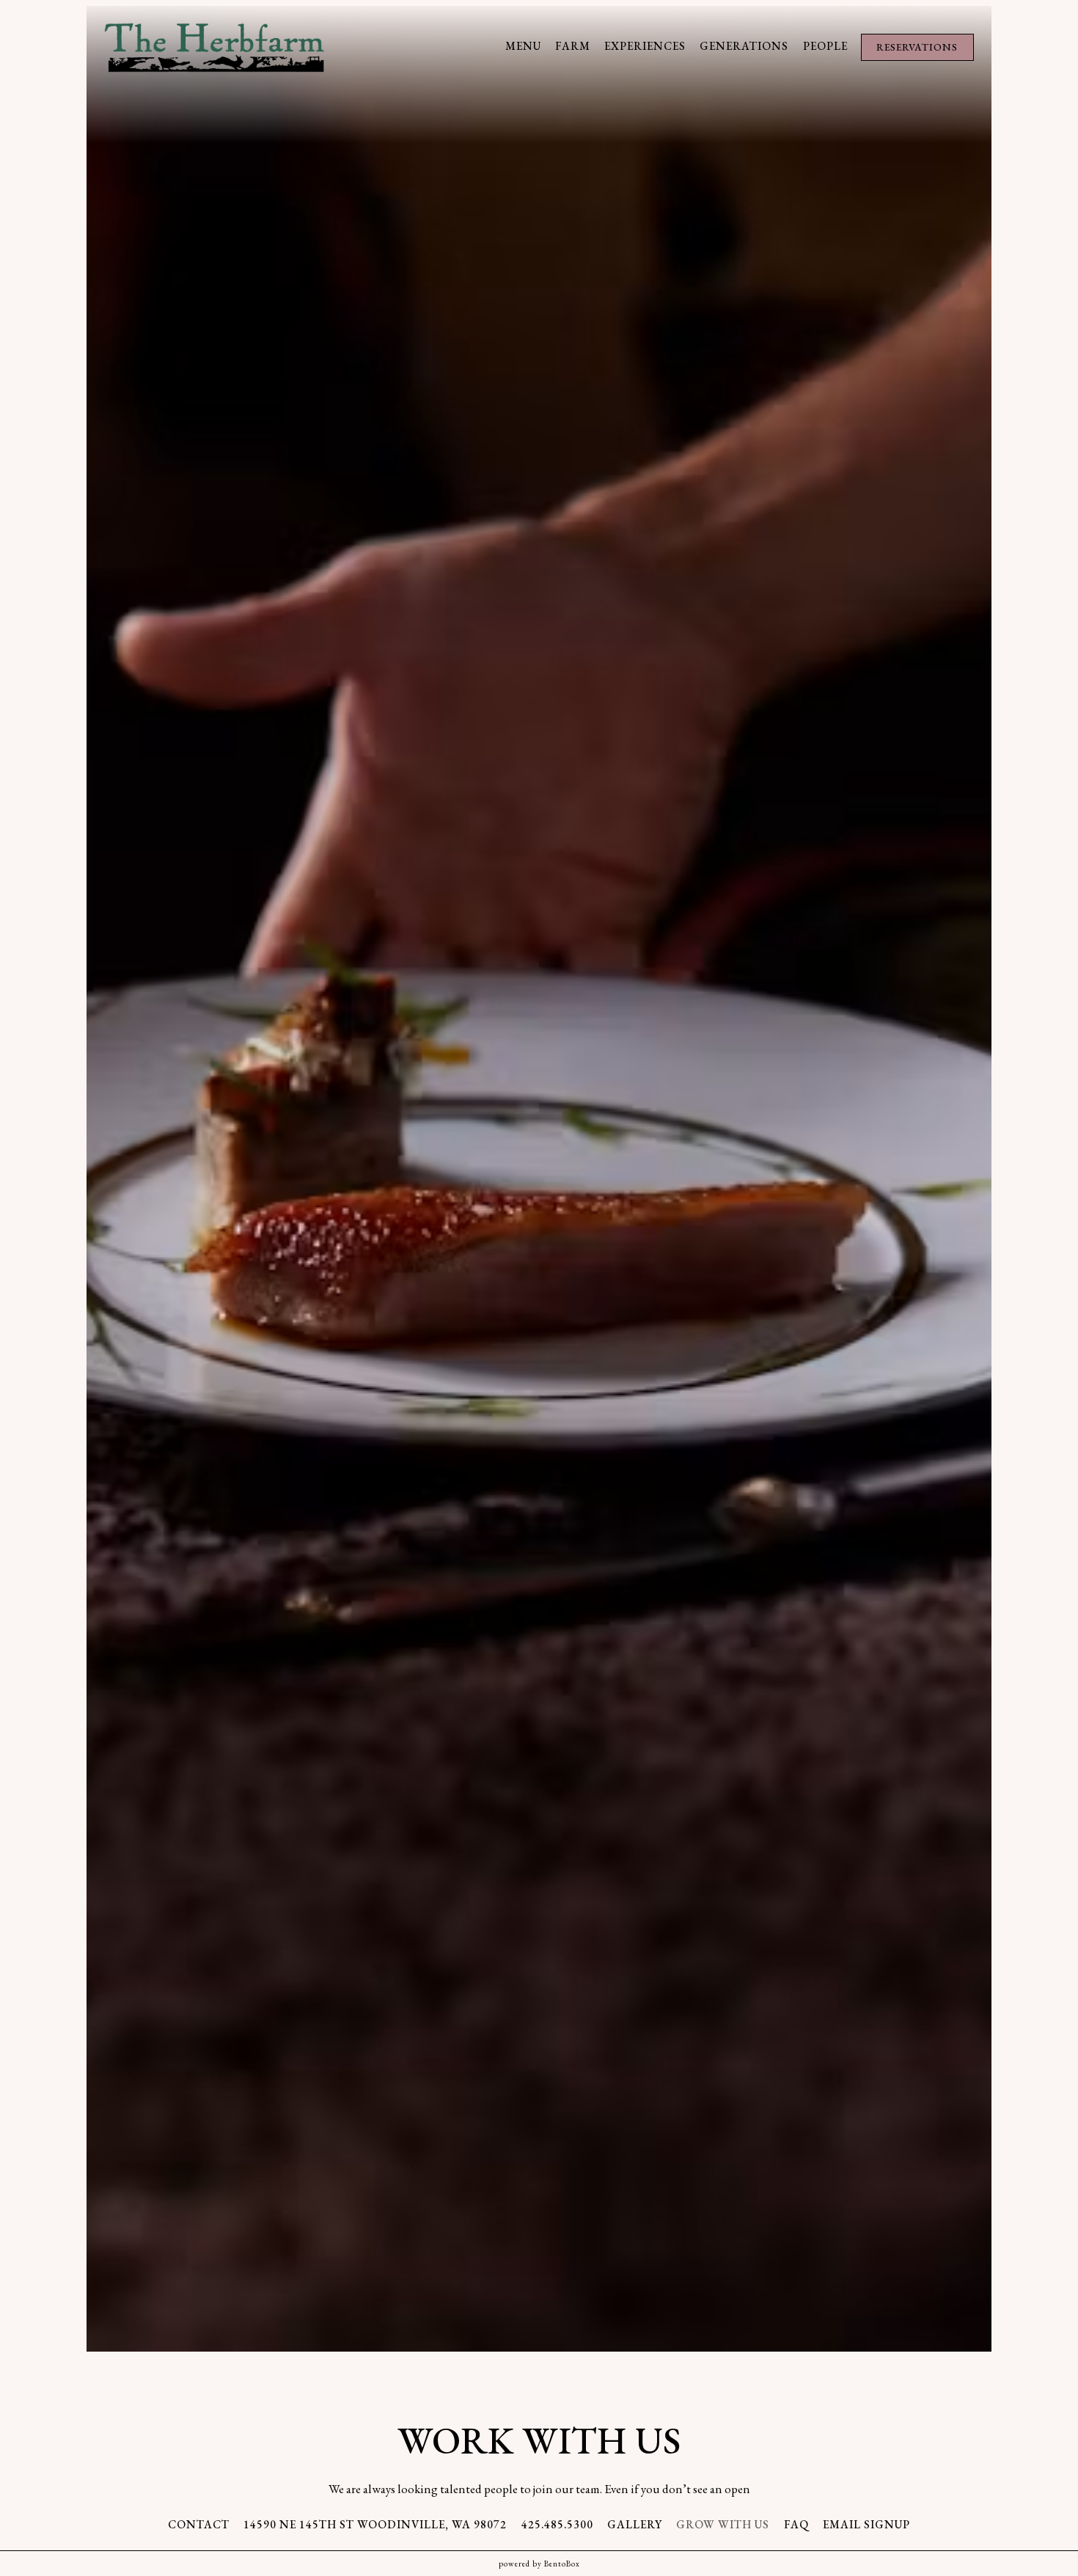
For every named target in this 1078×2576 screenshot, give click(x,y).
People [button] (825, 46)
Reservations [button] (917, 47)
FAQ (796, 2525)
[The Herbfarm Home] (214, 45)
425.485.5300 (557, 2525)
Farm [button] (573, 46)
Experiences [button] (645, 46)
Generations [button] (744, 46)
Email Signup (866, 2525)
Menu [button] (523, 46)
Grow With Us (723, 2525)
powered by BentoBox (539, 2564)
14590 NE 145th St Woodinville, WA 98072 (375, 2525)
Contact (199, 2525)
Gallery (635, 2525)
